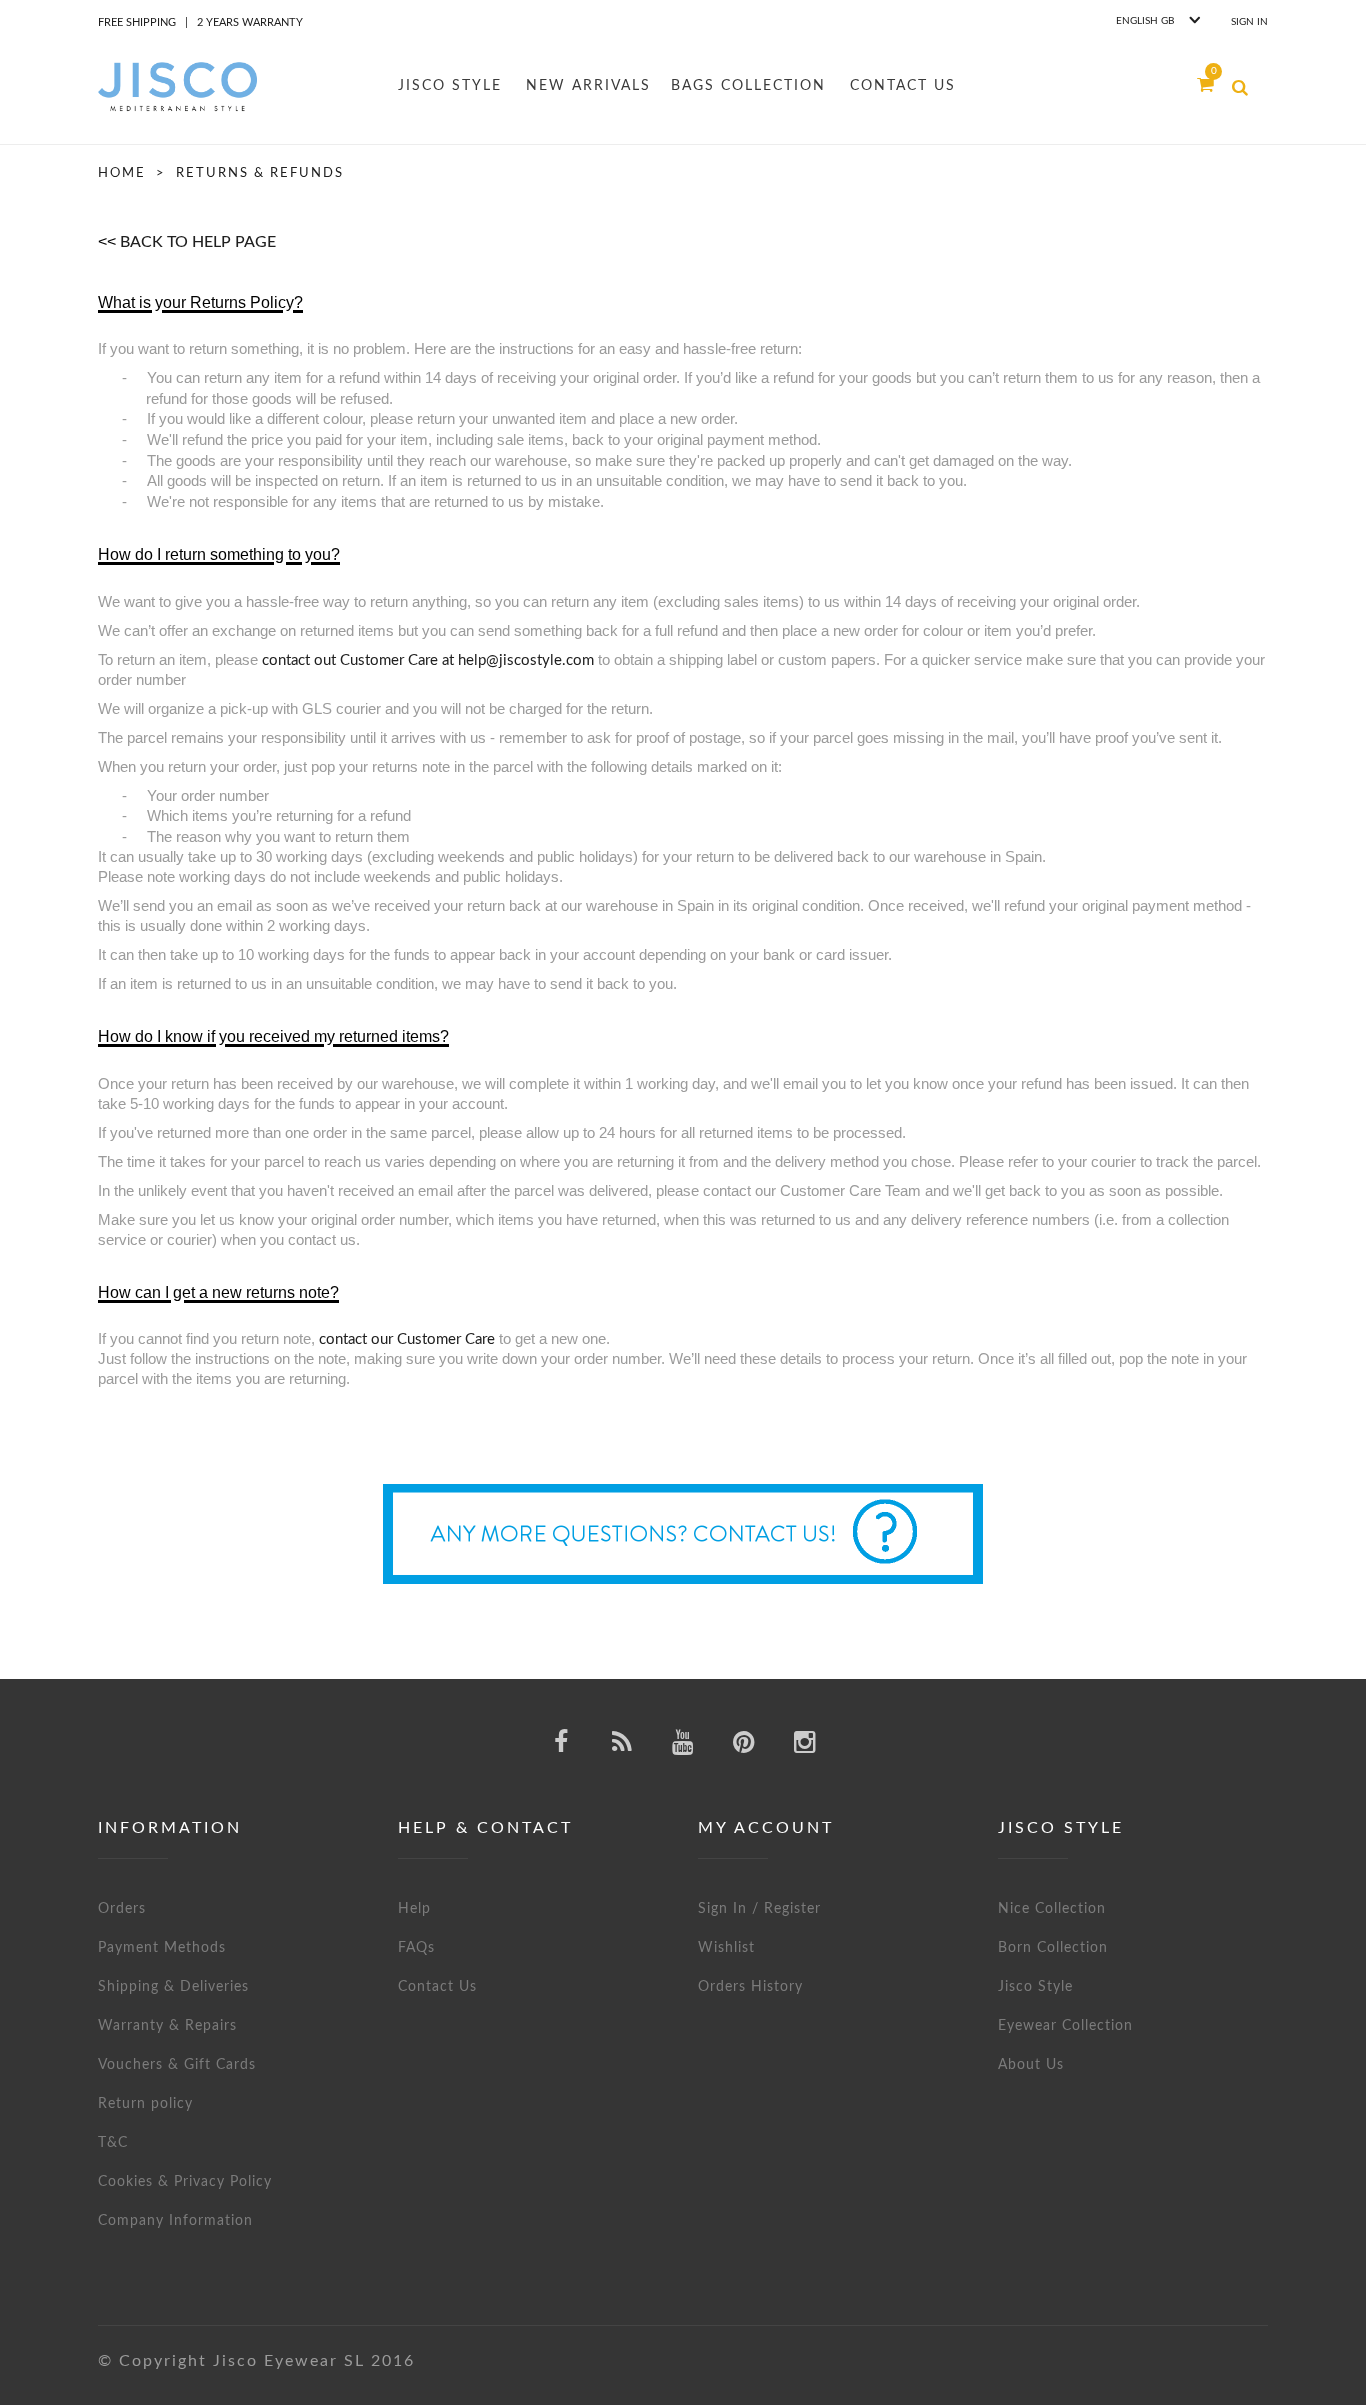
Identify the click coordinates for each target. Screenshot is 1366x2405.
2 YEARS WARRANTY (250, 22)
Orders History (750, 1987)
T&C (113, 2143)
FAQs (416, 1948)
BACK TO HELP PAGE (198, 242)
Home (122, 173)
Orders (122, 1909)
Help (414, 1909)
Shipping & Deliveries (173, 1987)
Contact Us (437, 1987)
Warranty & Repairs (167, 2026)
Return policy (145, 2104)
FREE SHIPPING (137, 22)
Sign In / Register (759, 1909)
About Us (1031, 2065)
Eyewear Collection (1065, 2026)
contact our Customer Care (407, 1339)
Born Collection (1053, 1948)
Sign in (1249, 22)
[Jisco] (177, 86)
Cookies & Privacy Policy (185, 2182)
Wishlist (726, 1948)
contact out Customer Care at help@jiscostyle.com (428, 660)
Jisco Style (1035, 1987)
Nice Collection (1052, 1909)
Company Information (175, 2221)
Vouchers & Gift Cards (177, 2065)
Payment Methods (162, 1948)
